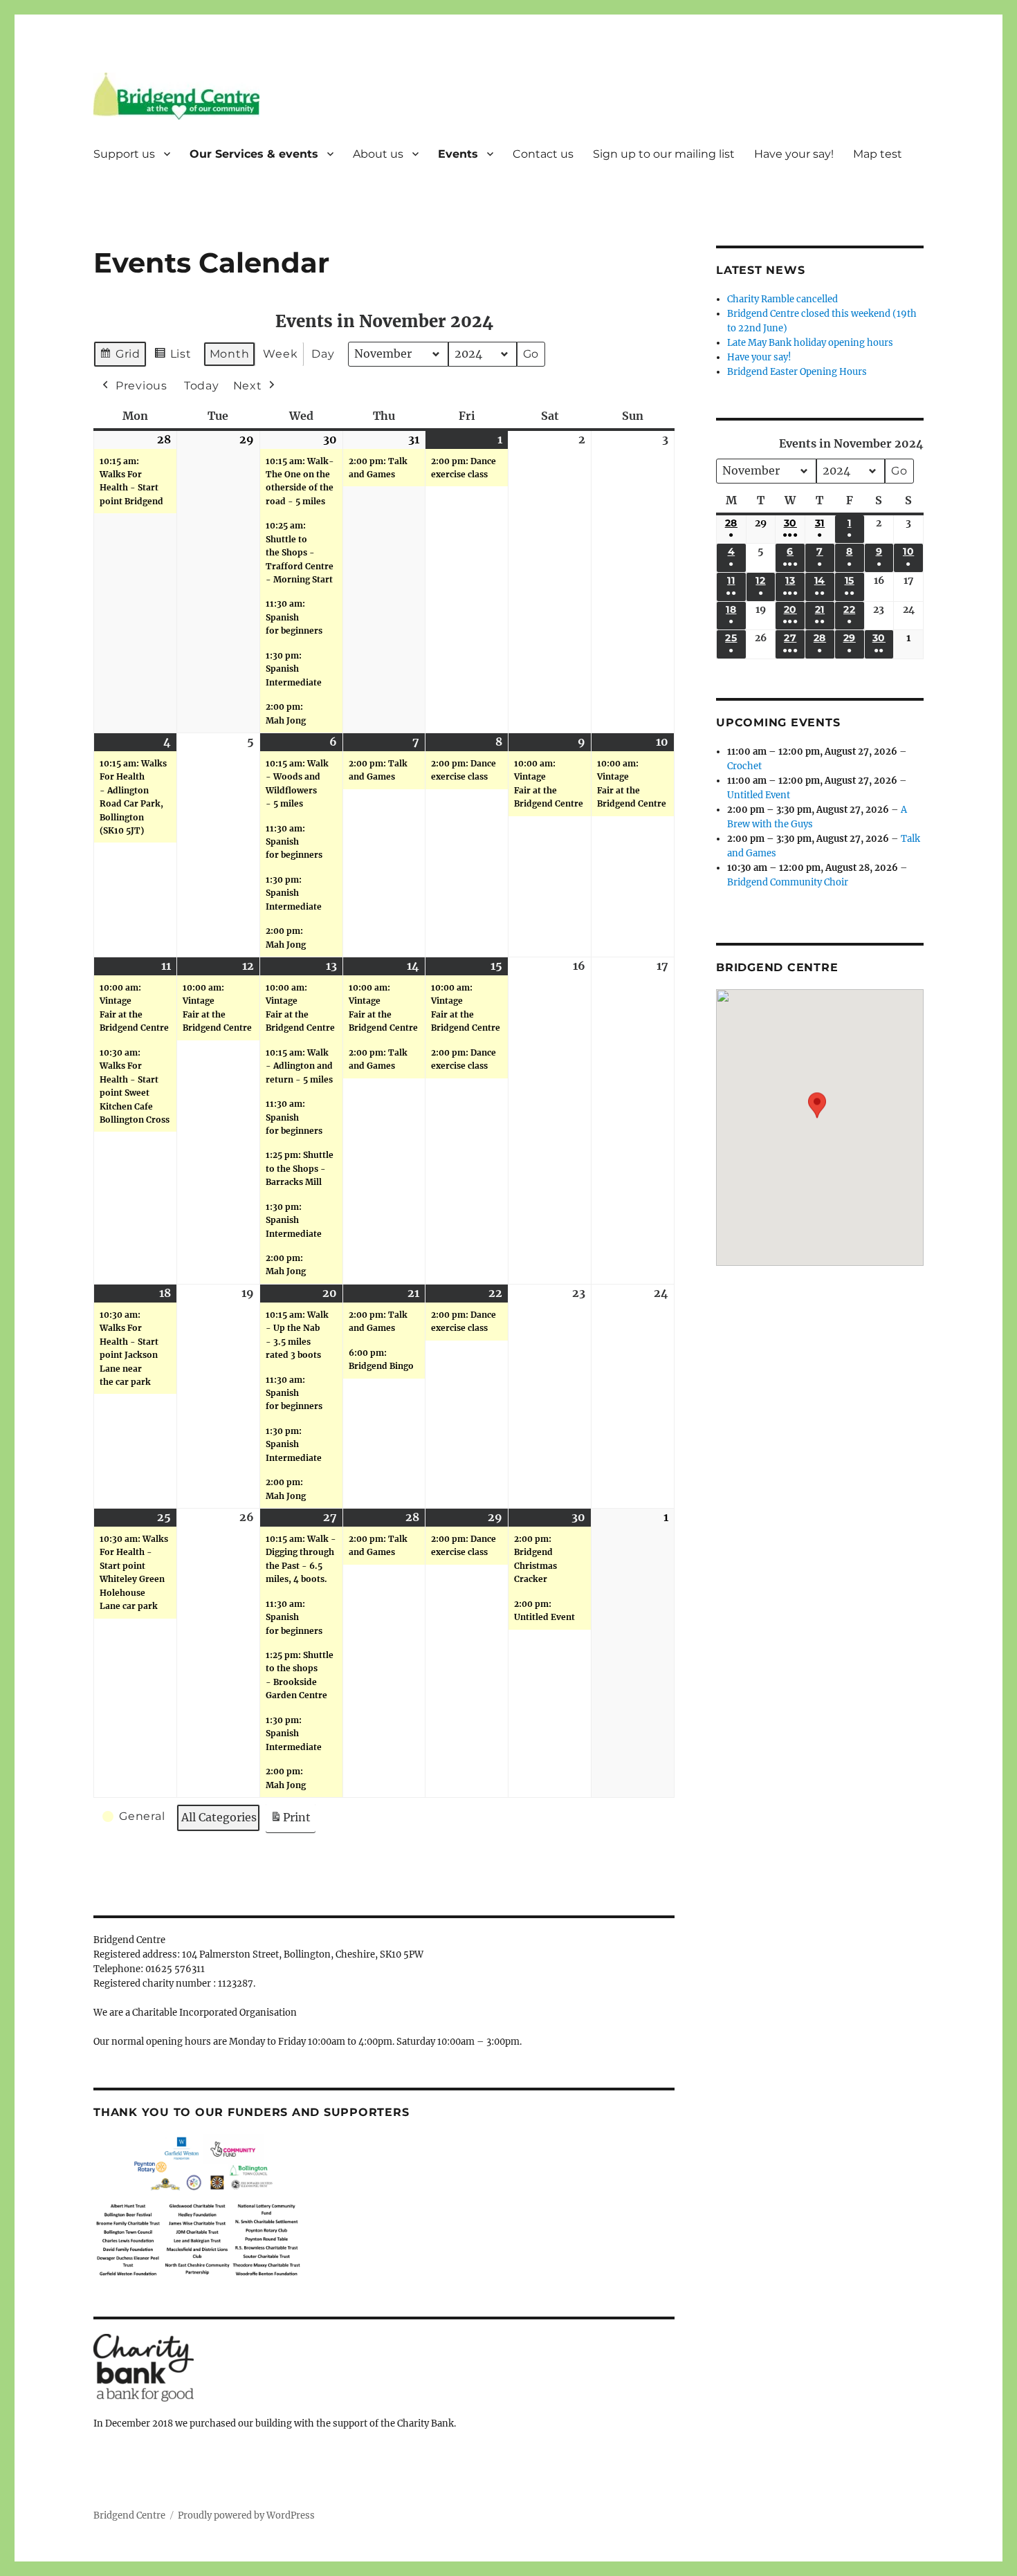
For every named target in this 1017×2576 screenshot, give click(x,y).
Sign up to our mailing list (664, 154)
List (173, 357)
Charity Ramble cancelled (782, 299)
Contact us (543, 154)
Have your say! (794, 154)
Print (290, 1821)
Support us (124, 154)
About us (378, 154)
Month (230, 354)
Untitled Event (759, 795)
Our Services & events (254, 154)
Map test (878, 154)
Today (202, 386)
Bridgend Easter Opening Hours (797, 372)
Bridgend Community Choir (788, 882)
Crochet (744, 766)
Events (458, 154)
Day (323, 354)
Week (280, 354)
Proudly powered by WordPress (246, 2515)
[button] (817, 1117)
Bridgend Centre (129, 2515)
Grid (120, 357)
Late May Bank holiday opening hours (810, 343)
